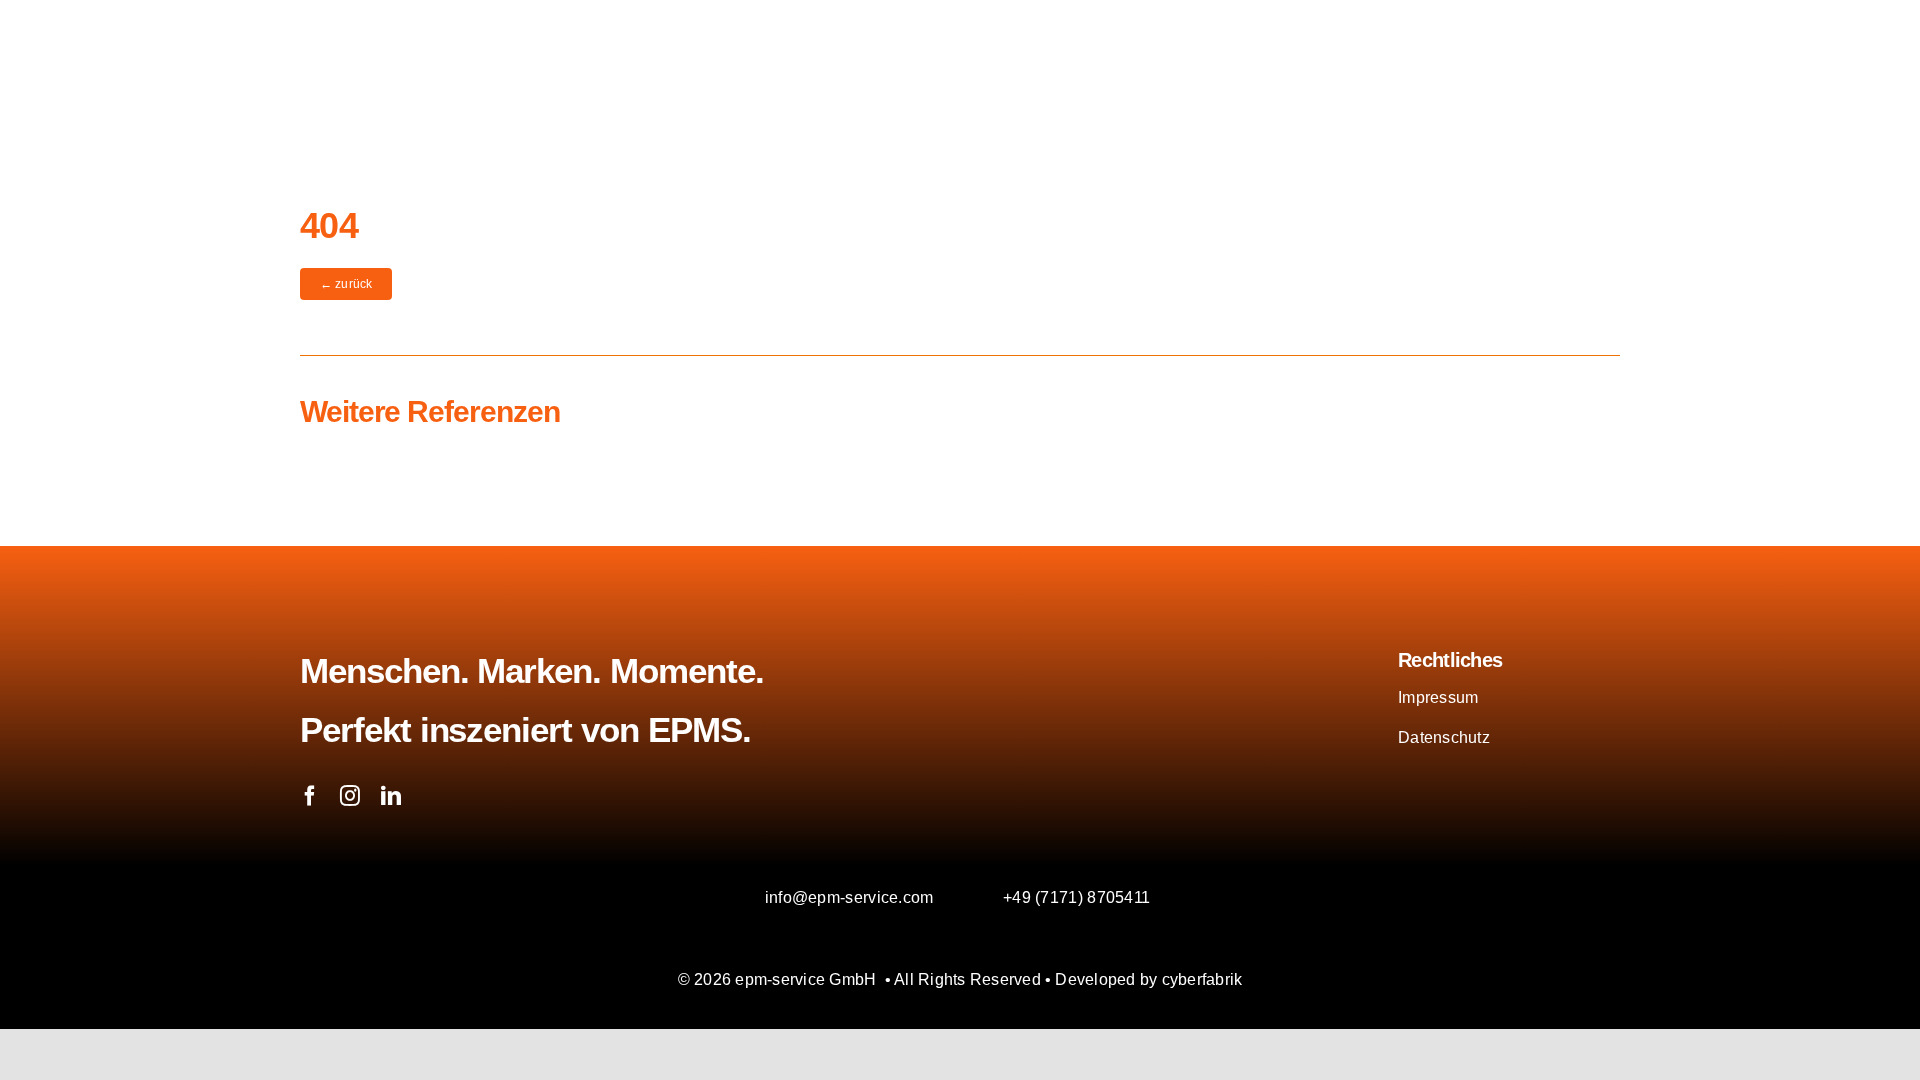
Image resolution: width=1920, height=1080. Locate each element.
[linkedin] (391, 796)
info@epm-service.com (849, 897)
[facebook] (310, 796)
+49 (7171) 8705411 (1076, 897)
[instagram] (350, 796)
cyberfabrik (1202, 979)
